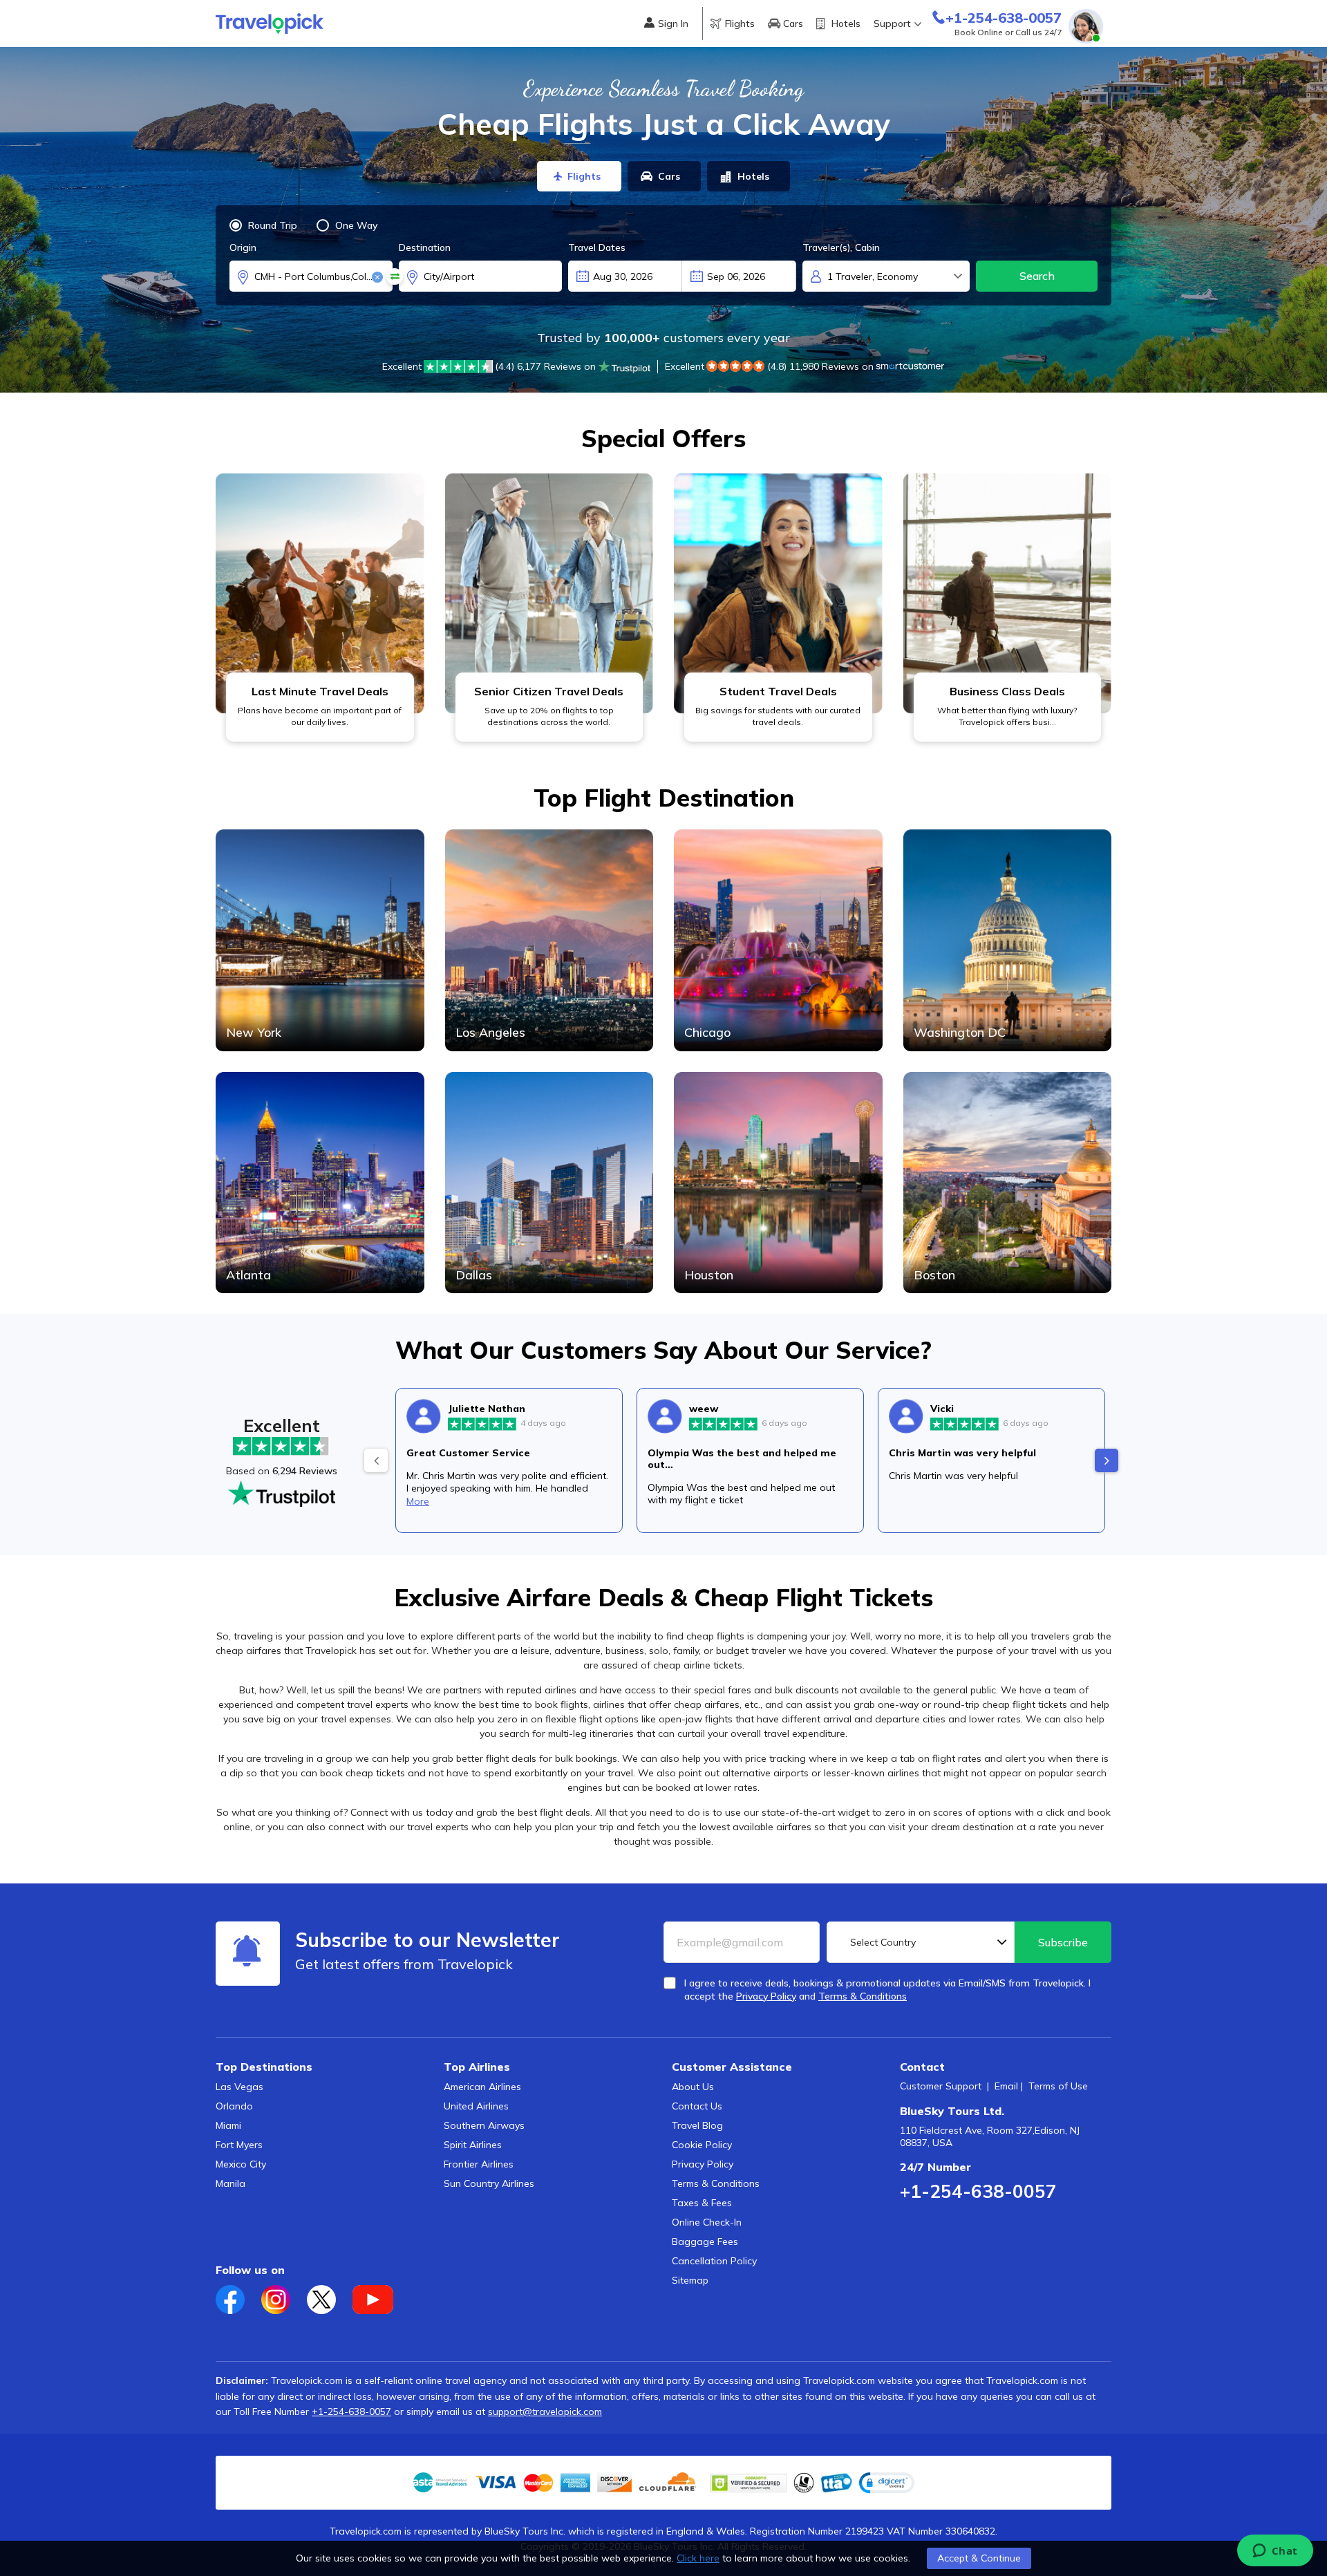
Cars (793, 23)
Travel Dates (597, 247)
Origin (243, 247)
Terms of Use (1058, 2086)
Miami (228, 2125)
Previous (376, 1460)
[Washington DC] (1008, 939)
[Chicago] (778, 939)
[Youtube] (380, 2295)
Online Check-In (707, 2222)
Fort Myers (239, 2145)
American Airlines (482, 2087)
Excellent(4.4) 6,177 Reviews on (489, 366)
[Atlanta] (320, 1181)
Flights (740, 23)
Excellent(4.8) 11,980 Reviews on (769, 366)
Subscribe (1063, 1942)
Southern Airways (484, 2125)
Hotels (846, 23)
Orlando (234, 2106)
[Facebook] (238, 2295)
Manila (230, 2183)
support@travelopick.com (545, 2412)
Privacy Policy (703, 2164)
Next (1107, 1460)
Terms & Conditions (716, 2183)
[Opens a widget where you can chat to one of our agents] (1275, 2552)
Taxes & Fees (702, 2203)
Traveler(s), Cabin (841, 247)
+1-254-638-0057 (978, 2191)
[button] (887, 2483)
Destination (425, 247)
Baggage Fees (705, 2241)
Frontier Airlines (479, 2164)
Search (1037, 276)
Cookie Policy (702, 2145)
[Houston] (778, 1181)
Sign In (673, 23)
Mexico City (241, 2164)
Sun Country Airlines (489, 2183)
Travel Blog (697, 2125)
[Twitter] (330, 2295)
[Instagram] (284, 2295)
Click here (698, 2558)
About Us (693, 2087)
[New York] (320, 939)
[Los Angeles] (549, 939)
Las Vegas (239, 2087)
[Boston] (1008, 1181)
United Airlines (476, 2106)
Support (892, 23)
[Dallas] (549, 1181)
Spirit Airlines (473, 2145)
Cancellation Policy (714, 2261)
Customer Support (941, 2086)
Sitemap (690, 2280)
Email (1006, 2086)
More (418, 1501)
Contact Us (697, 2106)
